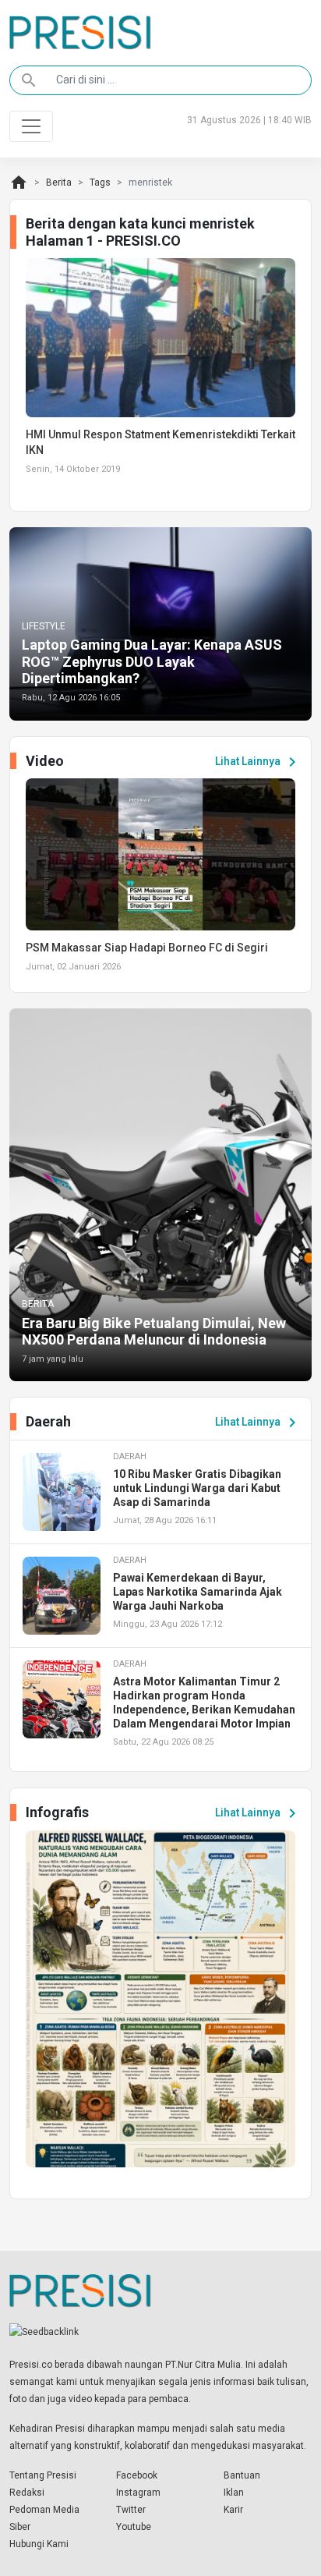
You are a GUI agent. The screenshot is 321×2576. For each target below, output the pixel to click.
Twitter (131, 2510)
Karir (233, 2510)
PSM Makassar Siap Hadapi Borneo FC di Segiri (147, 948)
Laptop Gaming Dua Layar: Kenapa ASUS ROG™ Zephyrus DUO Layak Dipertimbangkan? (152, 661)
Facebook (137, 2475)
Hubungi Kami (39, 2544)
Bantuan (242, 2475)
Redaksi (27, 2493)
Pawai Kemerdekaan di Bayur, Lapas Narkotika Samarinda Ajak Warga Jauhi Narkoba (198, 1592)
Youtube (134, 2527)
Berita (59, 182)
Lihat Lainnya (258, 762)
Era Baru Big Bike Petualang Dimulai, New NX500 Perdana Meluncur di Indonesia (154, 1332)
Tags (100, 182)
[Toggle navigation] (31, 126)
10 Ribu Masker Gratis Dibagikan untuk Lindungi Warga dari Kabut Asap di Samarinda (197, 1488)
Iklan (234, 2493)
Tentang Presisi (43, 2475)
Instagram (138, 2493)
